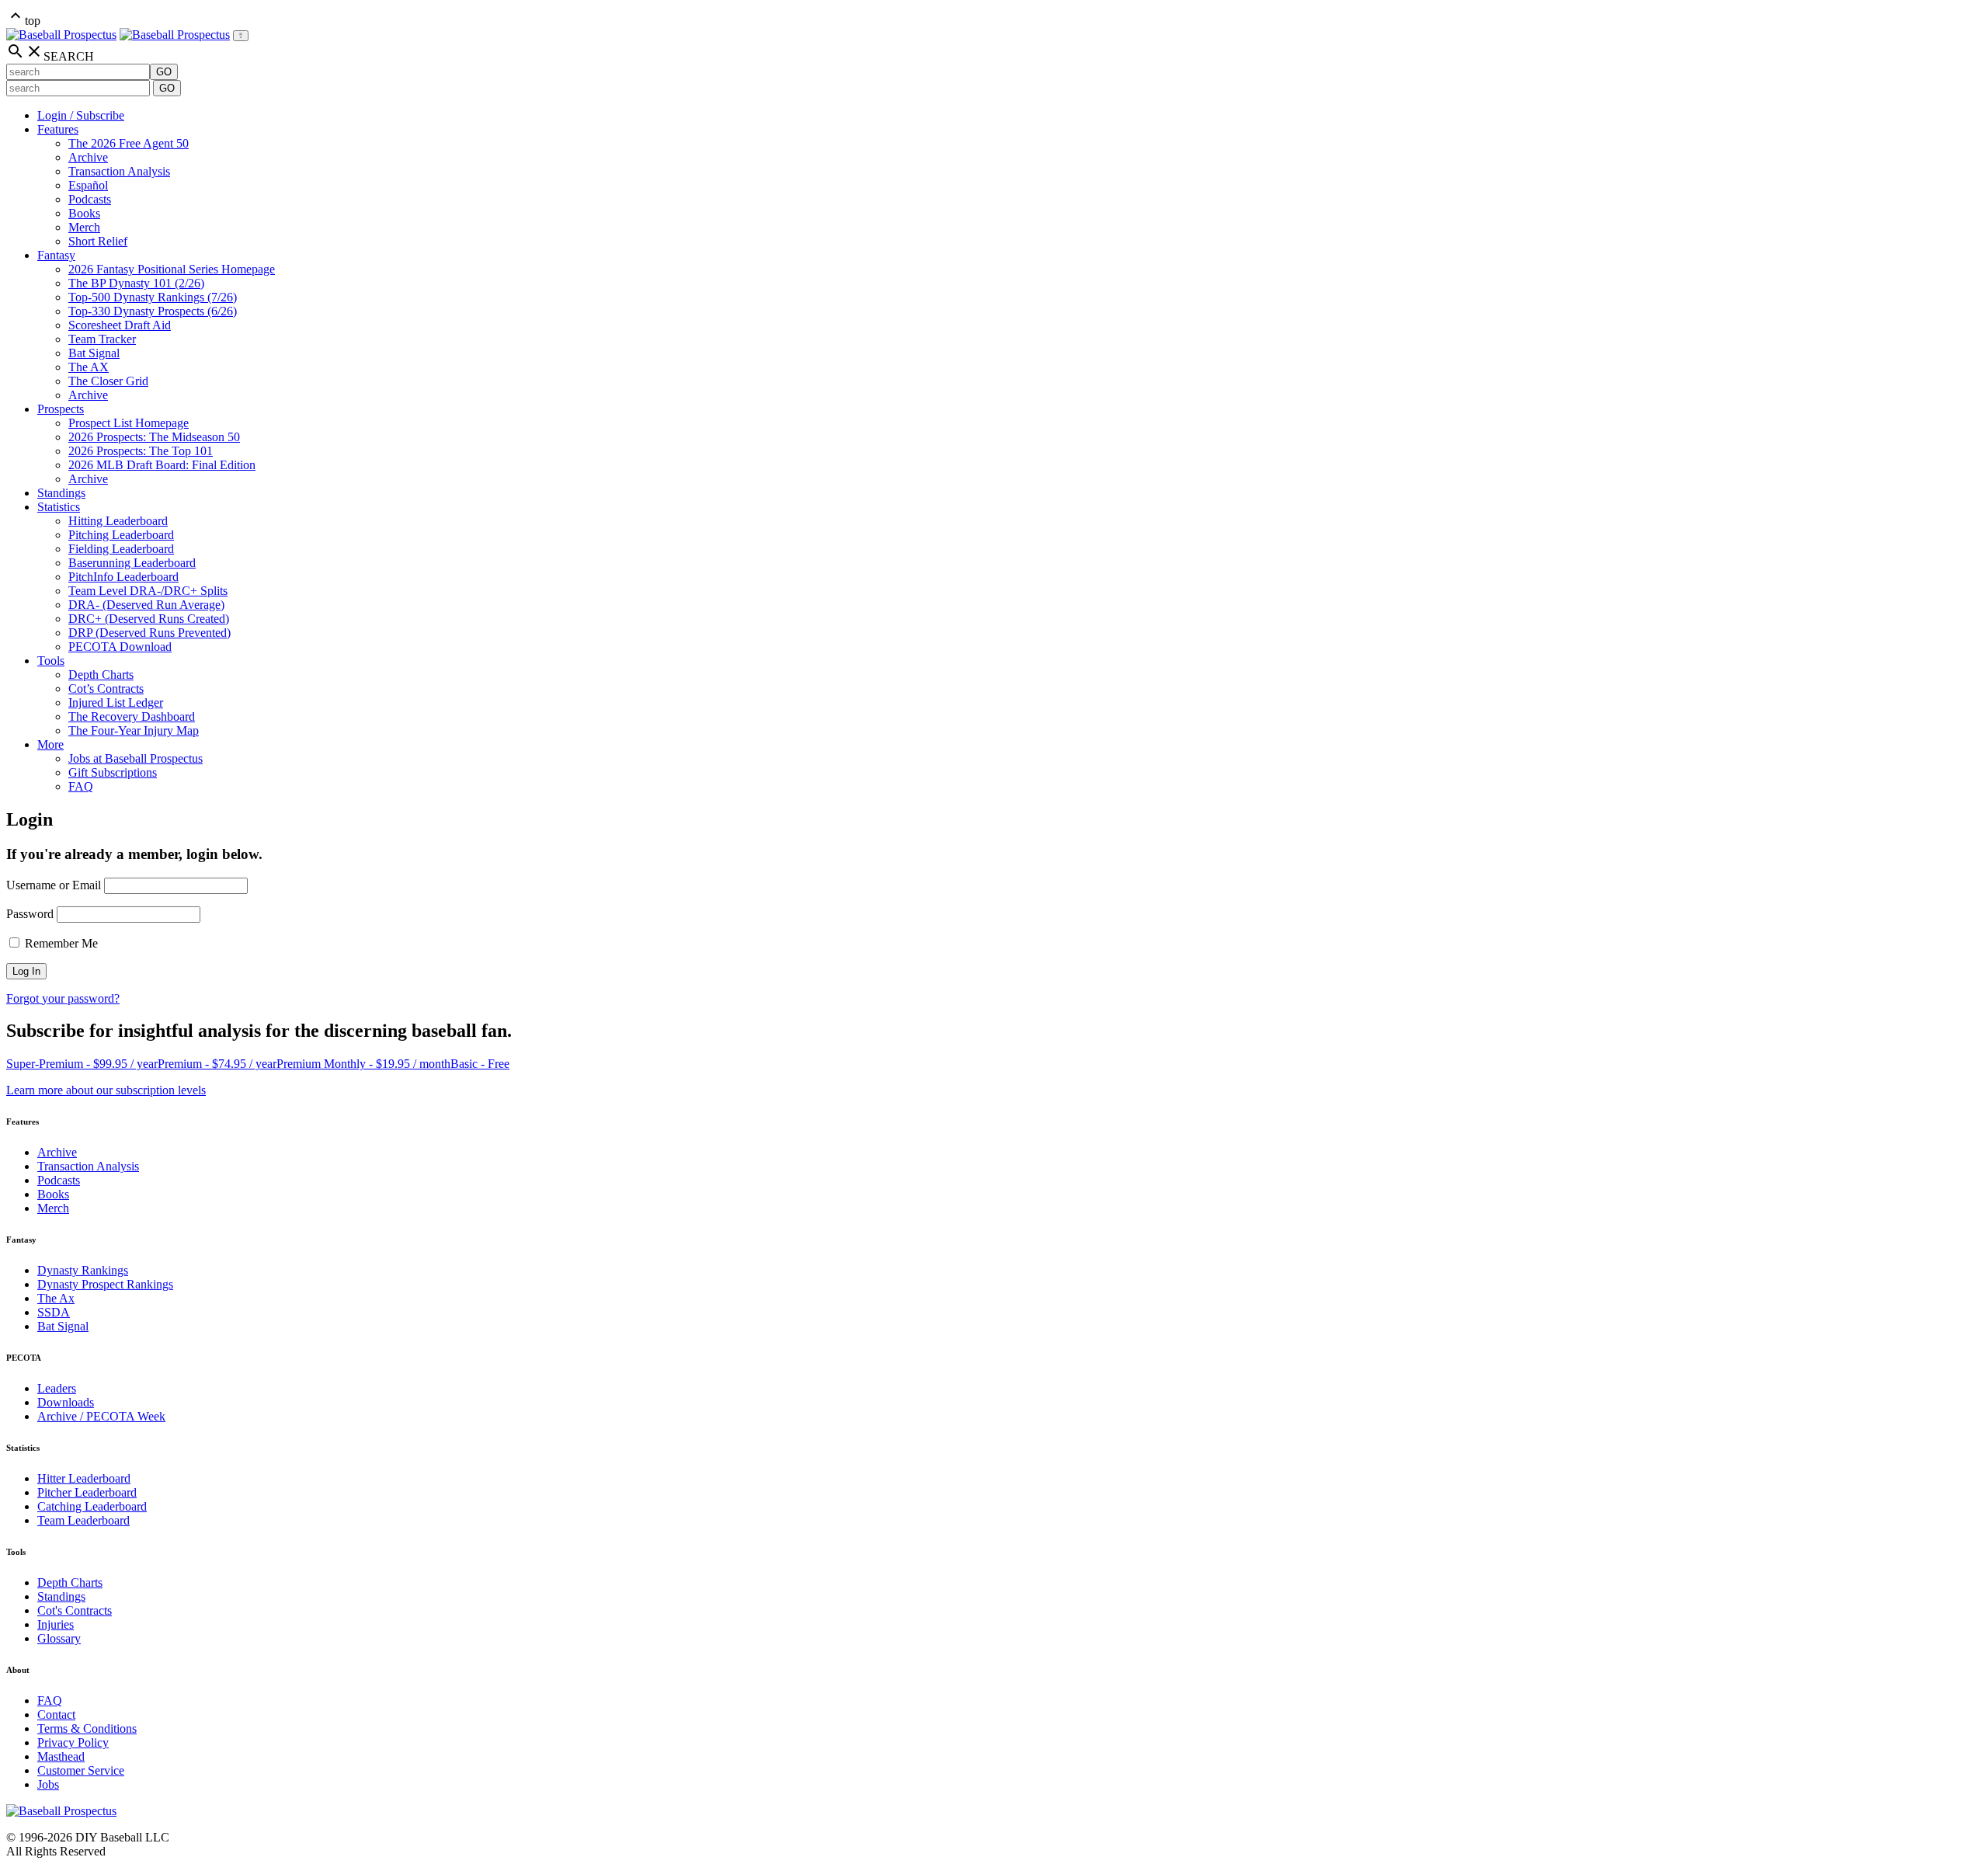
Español (88, 185)
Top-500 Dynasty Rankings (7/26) (153, 297)
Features (58, 129)
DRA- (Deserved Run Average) (146, 605)
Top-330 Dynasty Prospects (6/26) (153, 311)
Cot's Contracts (75, 1610)
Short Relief (98, 241)
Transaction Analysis (119, 171)
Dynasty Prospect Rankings (105, 1284)
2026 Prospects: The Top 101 (141, 451)
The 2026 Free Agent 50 (129, 143)
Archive (88, 157)
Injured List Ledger (116, 702)
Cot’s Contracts (106, 689)
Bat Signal (94, 353)
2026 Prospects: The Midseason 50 (154, 437)
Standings (61, 493)
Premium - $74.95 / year (217, 1064)
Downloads (66, 1402)
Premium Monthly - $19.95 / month (363, 1064)
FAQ (81, 786)
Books (84, 213)
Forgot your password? (63, 998)
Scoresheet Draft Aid (120, 325)
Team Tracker (102, 339)
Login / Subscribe (81, 115)
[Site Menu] (241, 36)
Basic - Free (480, 1064)
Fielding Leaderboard (121, 549)
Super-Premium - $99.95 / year (82, 1064)
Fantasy (56, 255)
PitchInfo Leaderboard (123, 577)
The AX (89, 367)
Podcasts (90, 199)
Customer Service (81, 1770)
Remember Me (60, 943)
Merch (84, 227)
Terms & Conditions (87, 1728)
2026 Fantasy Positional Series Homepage (172, 269)
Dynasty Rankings (83, 1270)
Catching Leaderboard (92, 1506)
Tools (51, 661)
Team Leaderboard (83, 1520)
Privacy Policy (73, 1742)
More (50, 744)
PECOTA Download (120, 647)
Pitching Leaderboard (121, 535)
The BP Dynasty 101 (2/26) (136, 283)
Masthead (61, 1756)
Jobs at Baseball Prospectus (136, 758)
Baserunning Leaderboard (132, 563)
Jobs (48, 1784)
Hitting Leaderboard (118, 521)
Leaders (57, 1388)
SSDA (54, 1312)
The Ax (56, 1298)
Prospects (61, 409)
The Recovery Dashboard (132, 716)
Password (30, 914)
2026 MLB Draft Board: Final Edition (162, 465)
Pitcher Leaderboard (87, 1492)
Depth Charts (101, 675)
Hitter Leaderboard (84, 1478)
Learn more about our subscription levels (106, 1090)
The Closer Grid (108, 381)
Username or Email (54, 885)
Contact (56, 1715)
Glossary (59, 1638)
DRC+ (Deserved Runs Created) (149, 619)
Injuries (56, 1624)
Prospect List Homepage (129, 423)
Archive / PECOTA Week (101, 1416)
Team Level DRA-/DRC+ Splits (148, 591)
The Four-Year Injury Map (134, 730)
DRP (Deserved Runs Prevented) (149, 633)
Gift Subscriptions (113, 772)
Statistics (59, 507)
